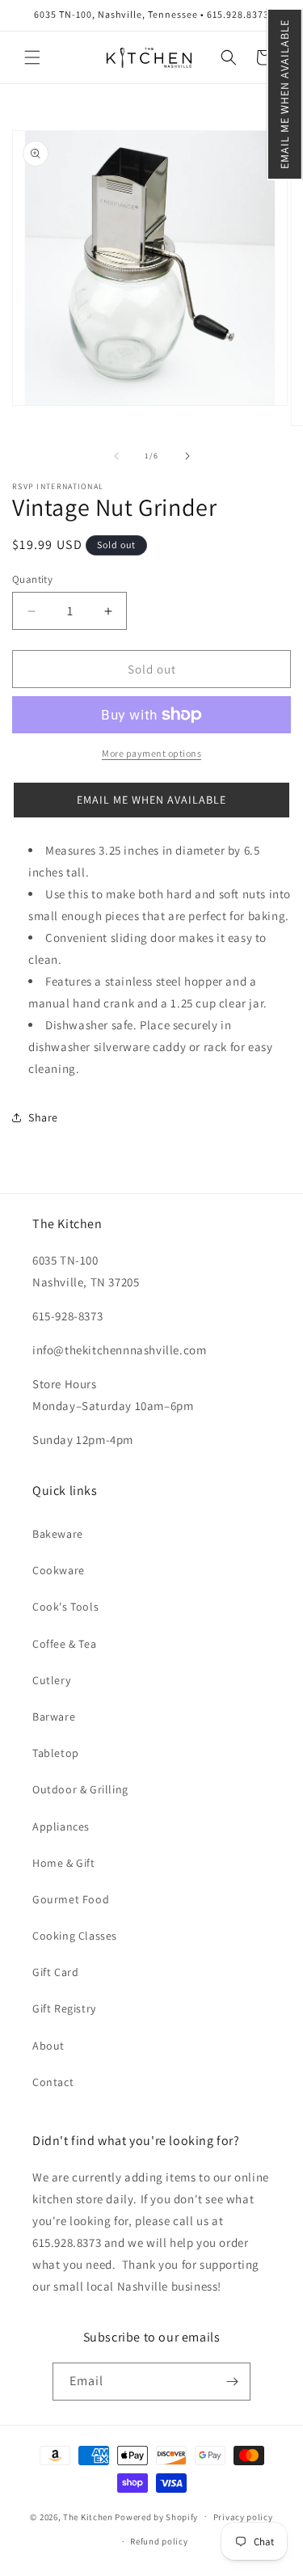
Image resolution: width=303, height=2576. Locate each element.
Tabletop (56, 1753)
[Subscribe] (232, 2382)
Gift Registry (64, 2008)
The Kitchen (89, 2516)
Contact (53, 2082)
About (48, 2046)
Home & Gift (64, 1863)
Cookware (59, 1570)
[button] (285, 94)
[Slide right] (187, 456)
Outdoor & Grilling (80, 1789)
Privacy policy (243, 2517)
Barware (54, 1717)
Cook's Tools (65, 1607)
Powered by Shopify (156, 2516)
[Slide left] (116, 456)
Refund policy (159, 2541)
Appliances (61, 1826)
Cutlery (51, 1680)
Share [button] (43, 1117)
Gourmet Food (71, 1899)
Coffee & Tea (64, 1644)
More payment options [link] (151, 753)
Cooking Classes (75, 1936)
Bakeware (58, 1534)
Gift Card (55, 1972)
